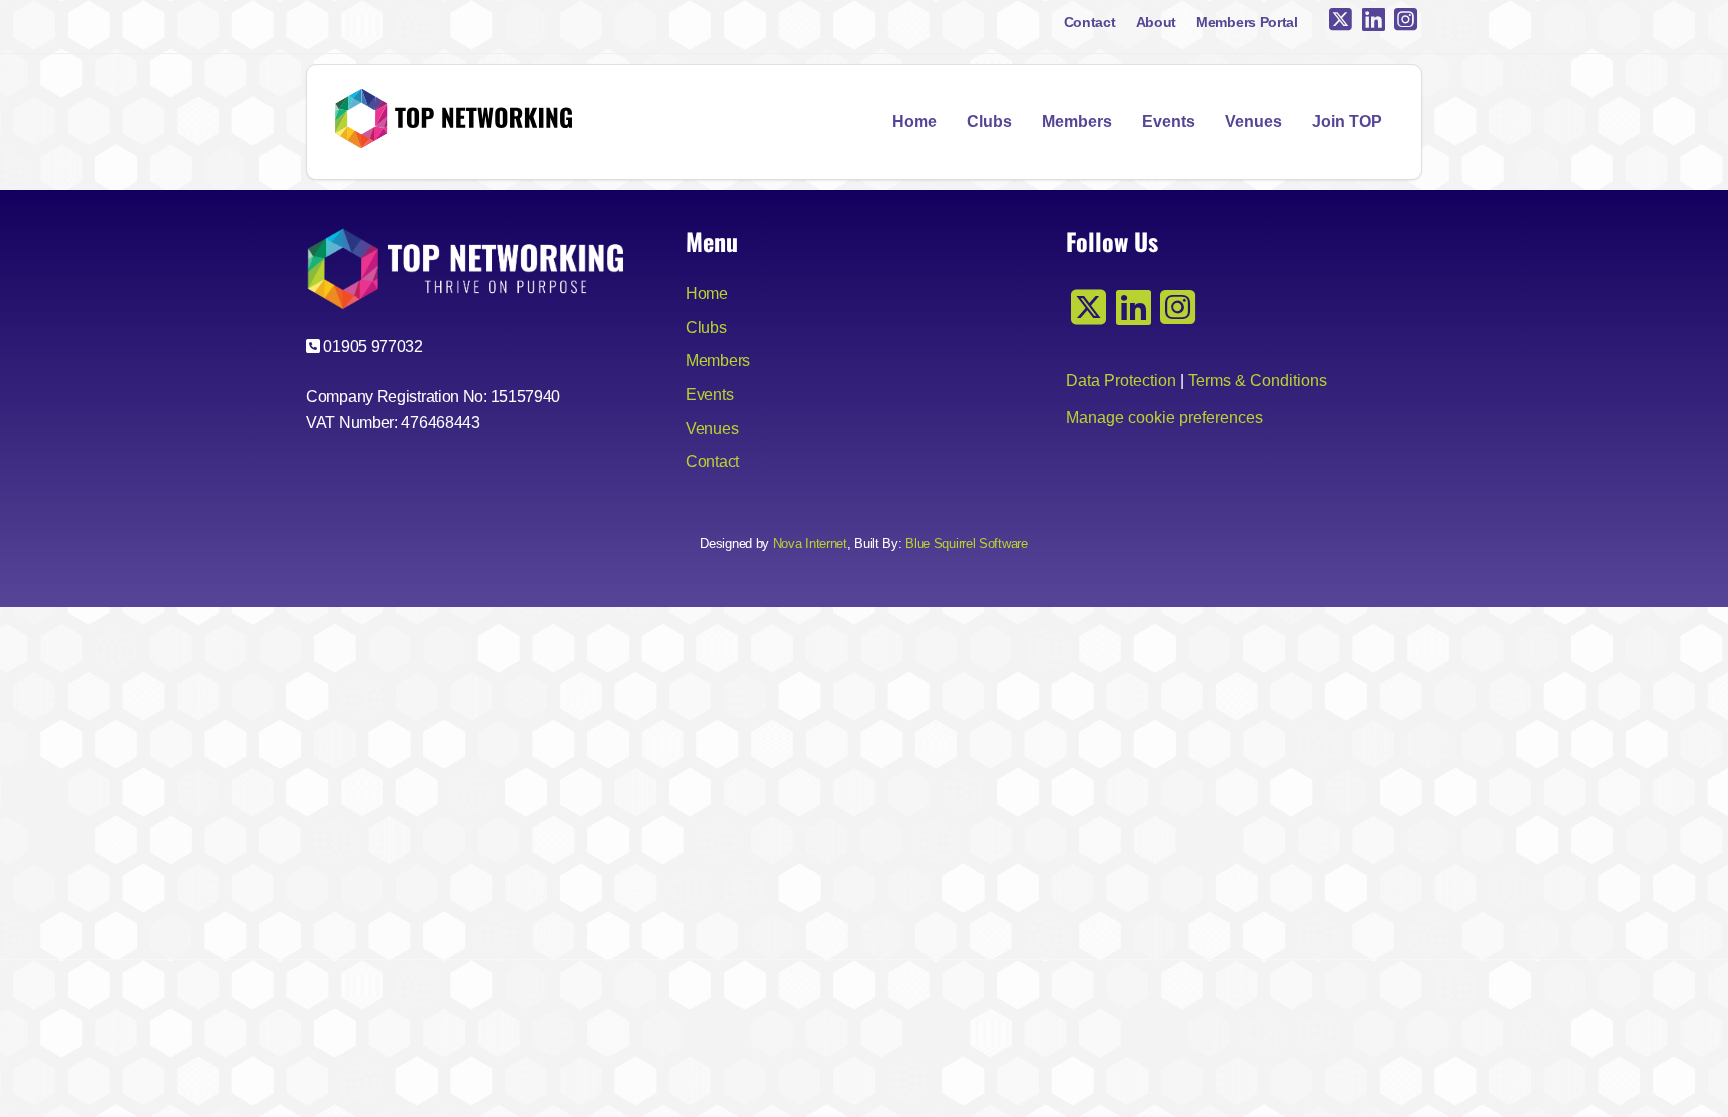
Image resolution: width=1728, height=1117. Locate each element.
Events (1168, 121)
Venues (1253, 121)
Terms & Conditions (1257, 380)
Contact (1090, 22)
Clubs (989, 121)
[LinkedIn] (1373, 20)
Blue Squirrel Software (966, 543)
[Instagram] (1405, 20)
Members (1077, 121)
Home (914, 121)
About (1156, 22)
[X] (1340, 20)
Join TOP (1347, 121)
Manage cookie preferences (1164, 417)
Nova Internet (810, 543)
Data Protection (1121, 380)
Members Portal (1247, 22)
